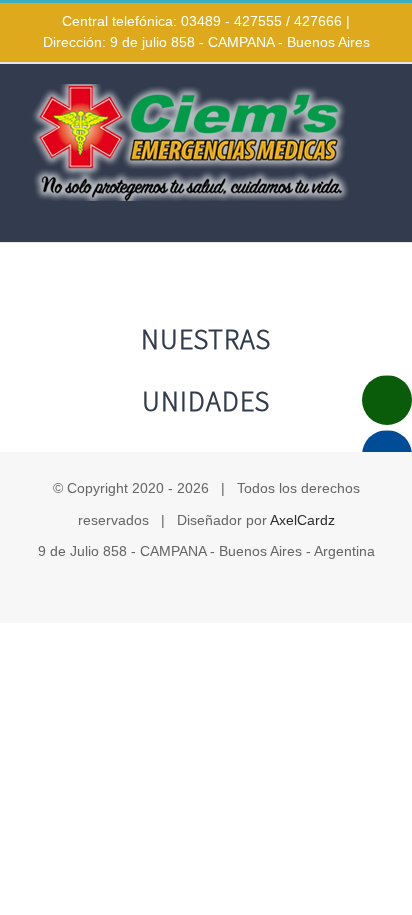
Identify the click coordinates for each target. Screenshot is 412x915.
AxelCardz (302, 520)
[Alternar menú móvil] (374, 211)
